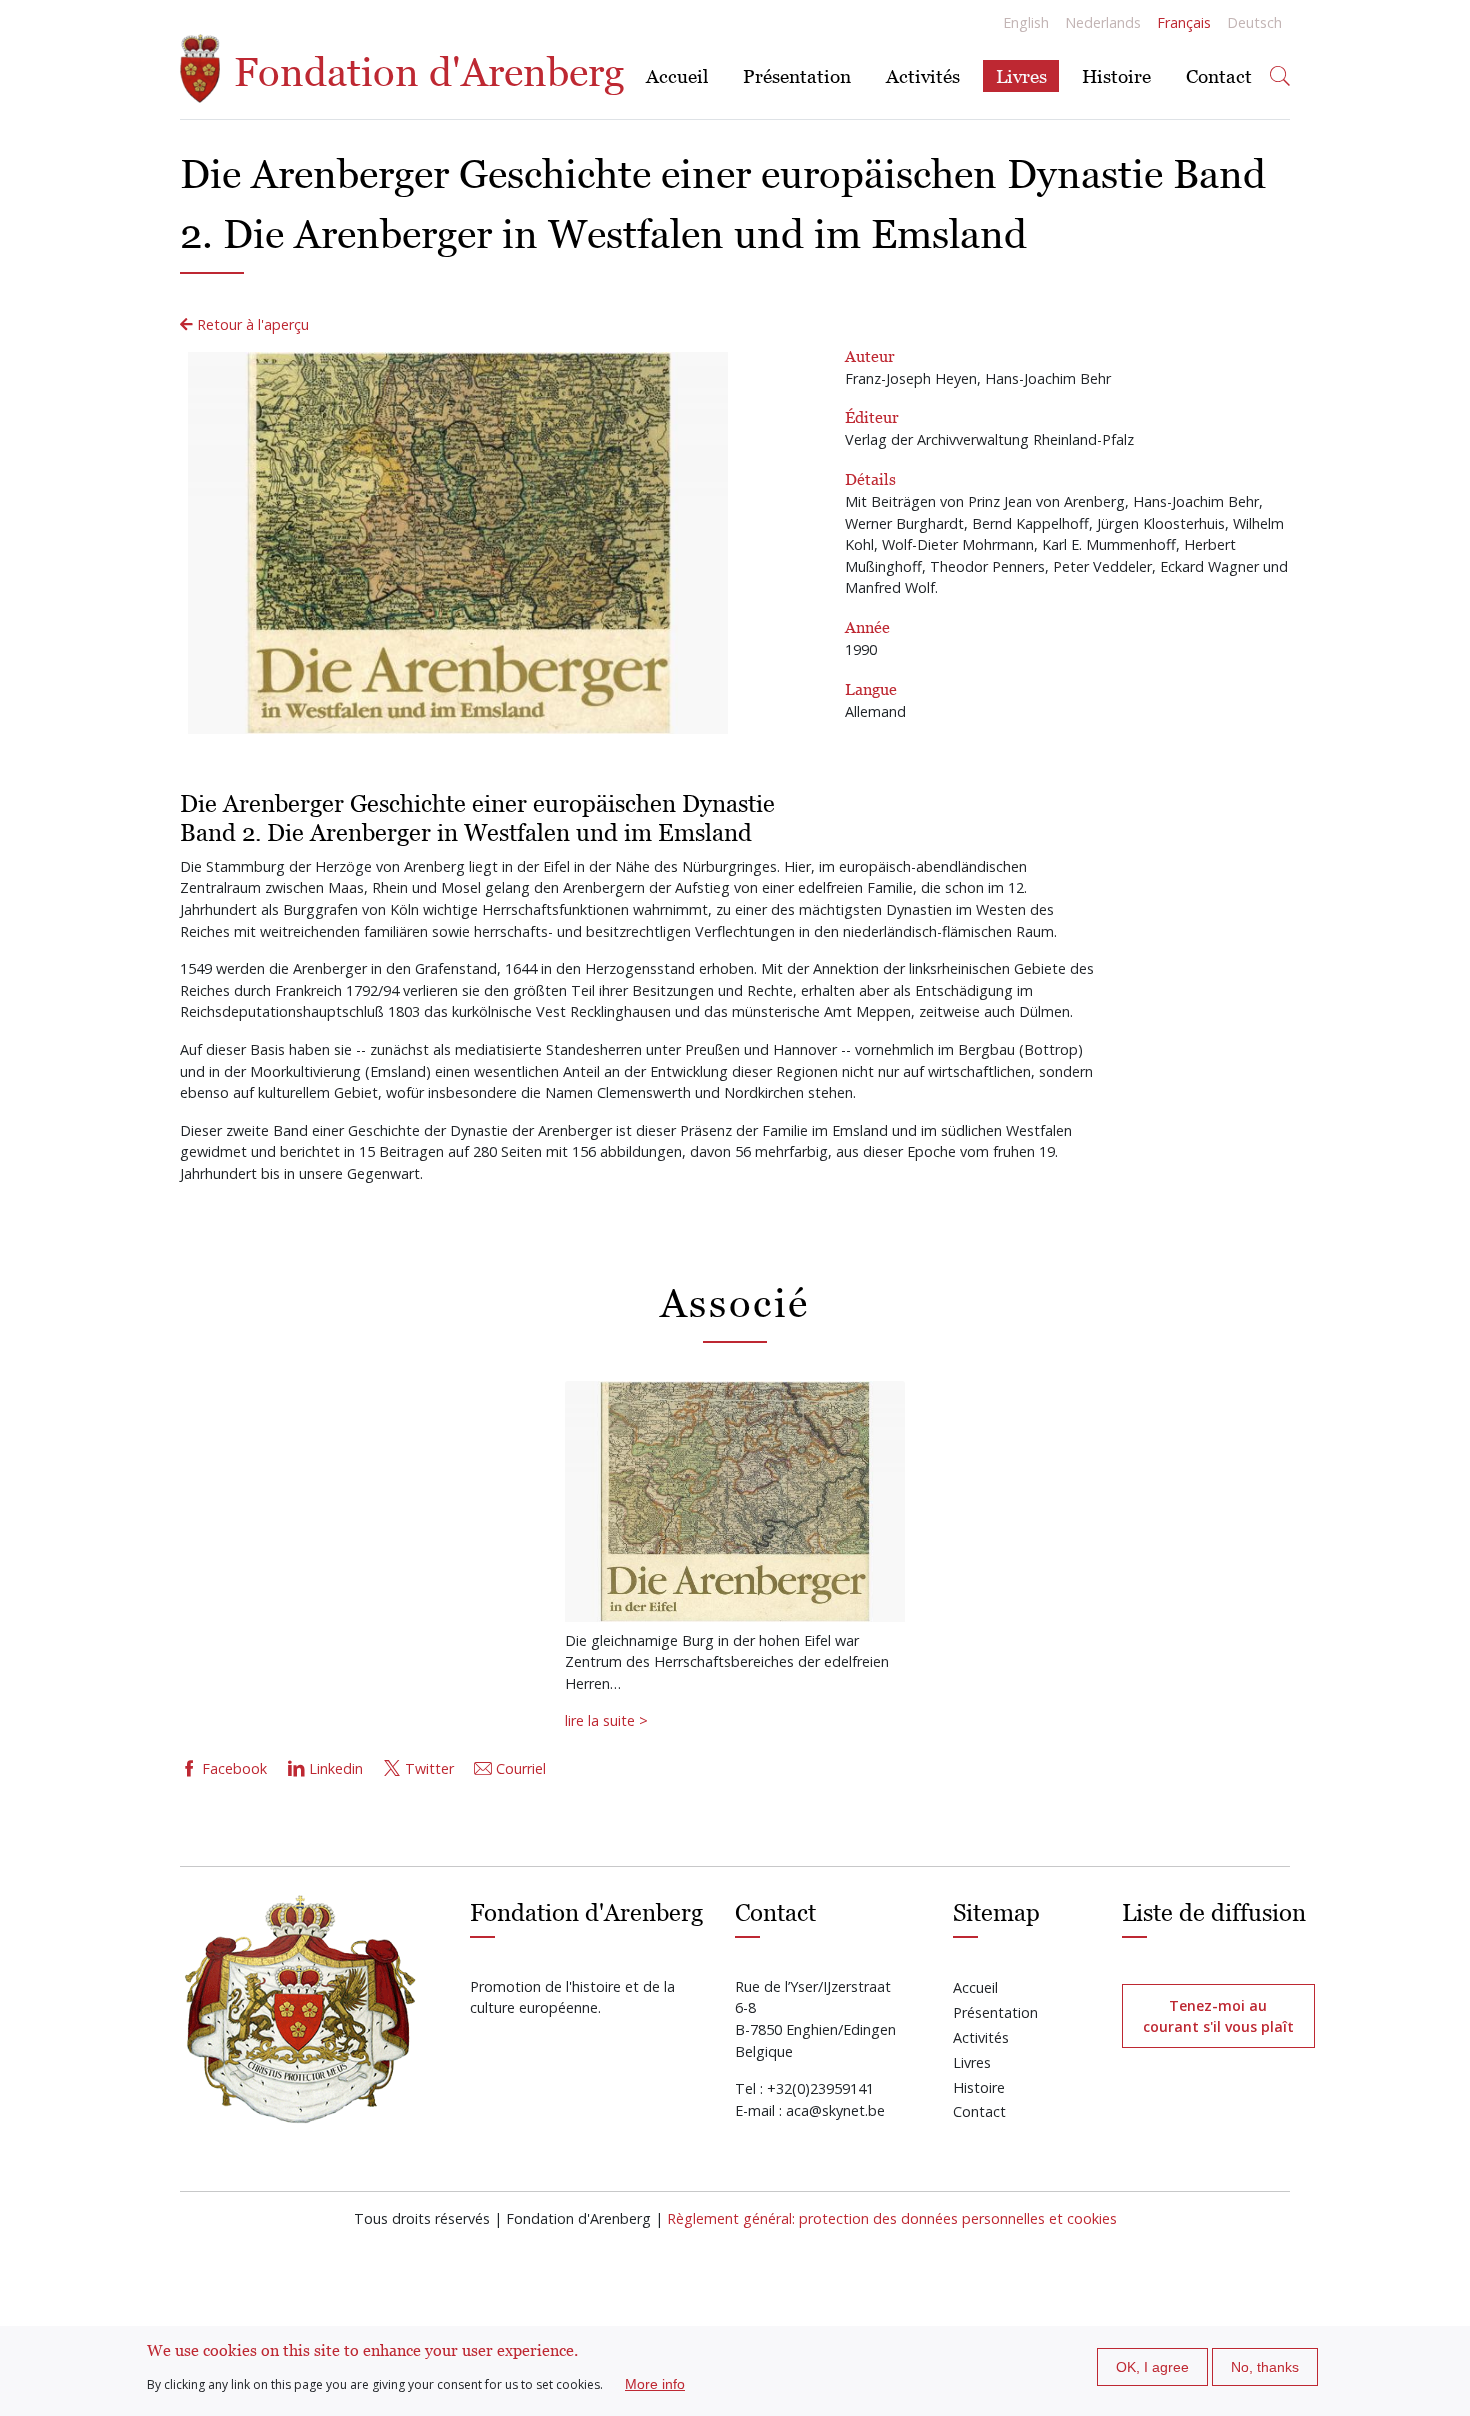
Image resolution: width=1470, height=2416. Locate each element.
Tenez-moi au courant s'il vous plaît (1218, 2016)
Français (1184, 22)
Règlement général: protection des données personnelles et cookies (892, 2218)
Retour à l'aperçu (251, 324)
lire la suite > (606, 1720)
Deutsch (1254, 22)
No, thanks (1265, 2367)
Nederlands (1103, 22)
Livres (1021, 75)
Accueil (677, 75)
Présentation (797, 75)
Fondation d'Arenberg (424, 72)
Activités (923, 75)
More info (655, 2384)
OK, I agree (1152, 2367)
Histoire (1116, 75)
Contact (1219, 75)
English (1026, 22)
